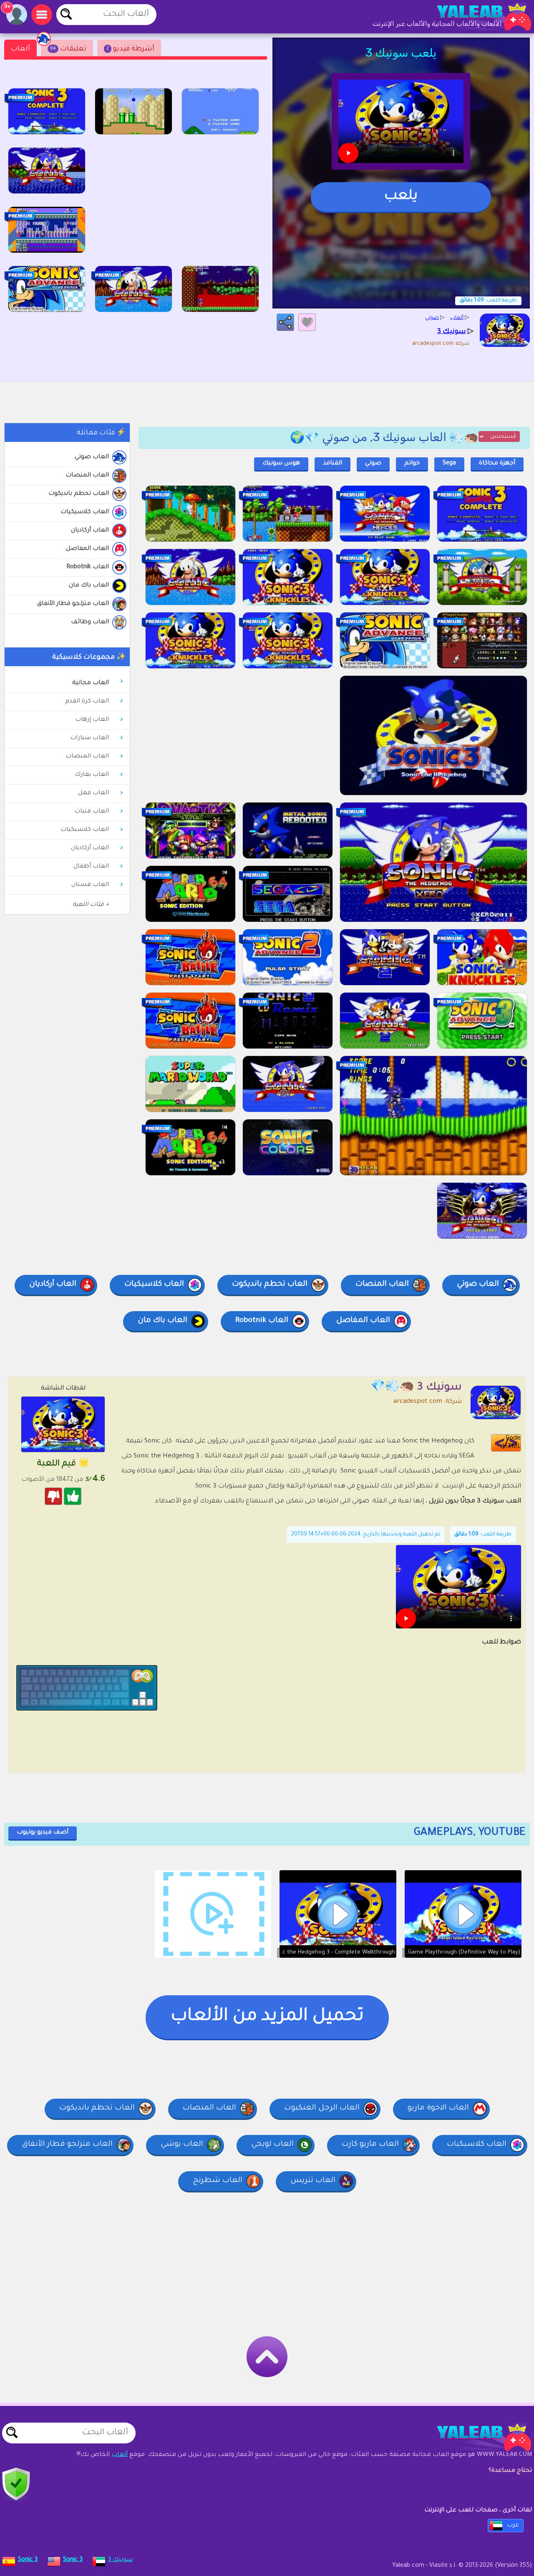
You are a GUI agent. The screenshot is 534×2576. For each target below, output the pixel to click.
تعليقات (68, 49)
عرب (513, 2526)
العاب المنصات (87, 476)
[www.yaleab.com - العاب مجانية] (476, 2437)
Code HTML (511, 1443)
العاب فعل (93, 793)
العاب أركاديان (90, 531)
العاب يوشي (182, 2145)
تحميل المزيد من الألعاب (267, 2017)
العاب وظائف (90, 622)
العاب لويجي (272, 2145)
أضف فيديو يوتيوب (43, 1833)
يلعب (401, 197)
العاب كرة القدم (87, 702)
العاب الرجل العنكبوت (322, 2108)
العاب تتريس (313, 2181)
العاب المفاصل (87, 549)
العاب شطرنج (218, 2181)
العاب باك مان (89, 586)
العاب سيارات (89, 738)
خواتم (412, 464)
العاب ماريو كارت (370, 2145)
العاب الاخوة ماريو (438, 2108)
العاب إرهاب (92, 720)
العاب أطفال (91, 867)
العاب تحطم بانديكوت (79, 494)
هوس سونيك (281, 464)
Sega (449, 464)
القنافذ (332, 464)
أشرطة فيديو (130, 49)
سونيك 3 (120, 2560)
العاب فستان (90, 885)
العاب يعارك (92, 775)
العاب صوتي (92, 457)
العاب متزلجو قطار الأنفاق (73, 604)
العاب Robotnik (88, 567)
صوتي (373, 464)
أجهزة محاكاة (497, 464)
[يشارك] (285, 322)
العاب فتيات (92, 812)
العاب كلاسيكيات (85, 512)
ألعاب (20, 49)
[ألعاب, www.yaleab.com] (476, 17)
